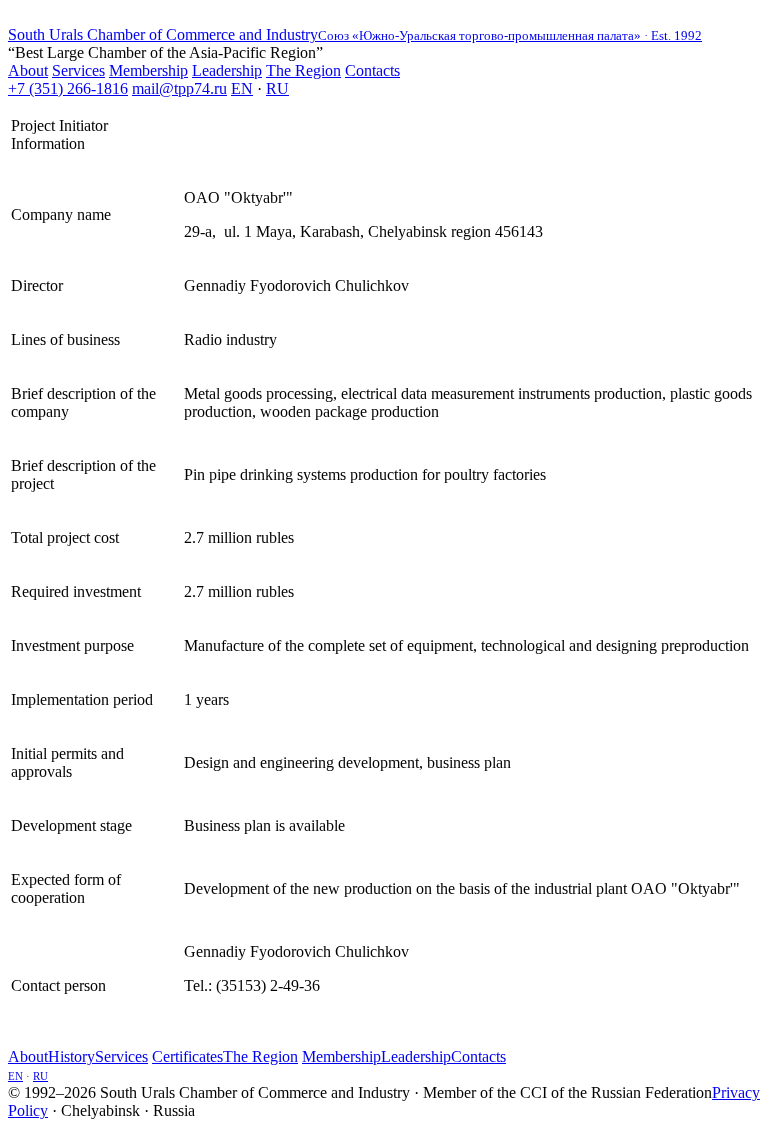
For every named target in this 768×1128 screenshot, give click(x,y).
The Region (303, 70)
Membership (148, 70)
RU (277, 88)
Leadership (227, 70)
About (28, 70)
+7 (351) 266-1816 (68, 88)
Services (78, 70)
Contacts (372, 70)
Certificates (187, 1056)
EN (242, 88)
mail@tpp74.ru (179, 88)
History (71, 1056)
